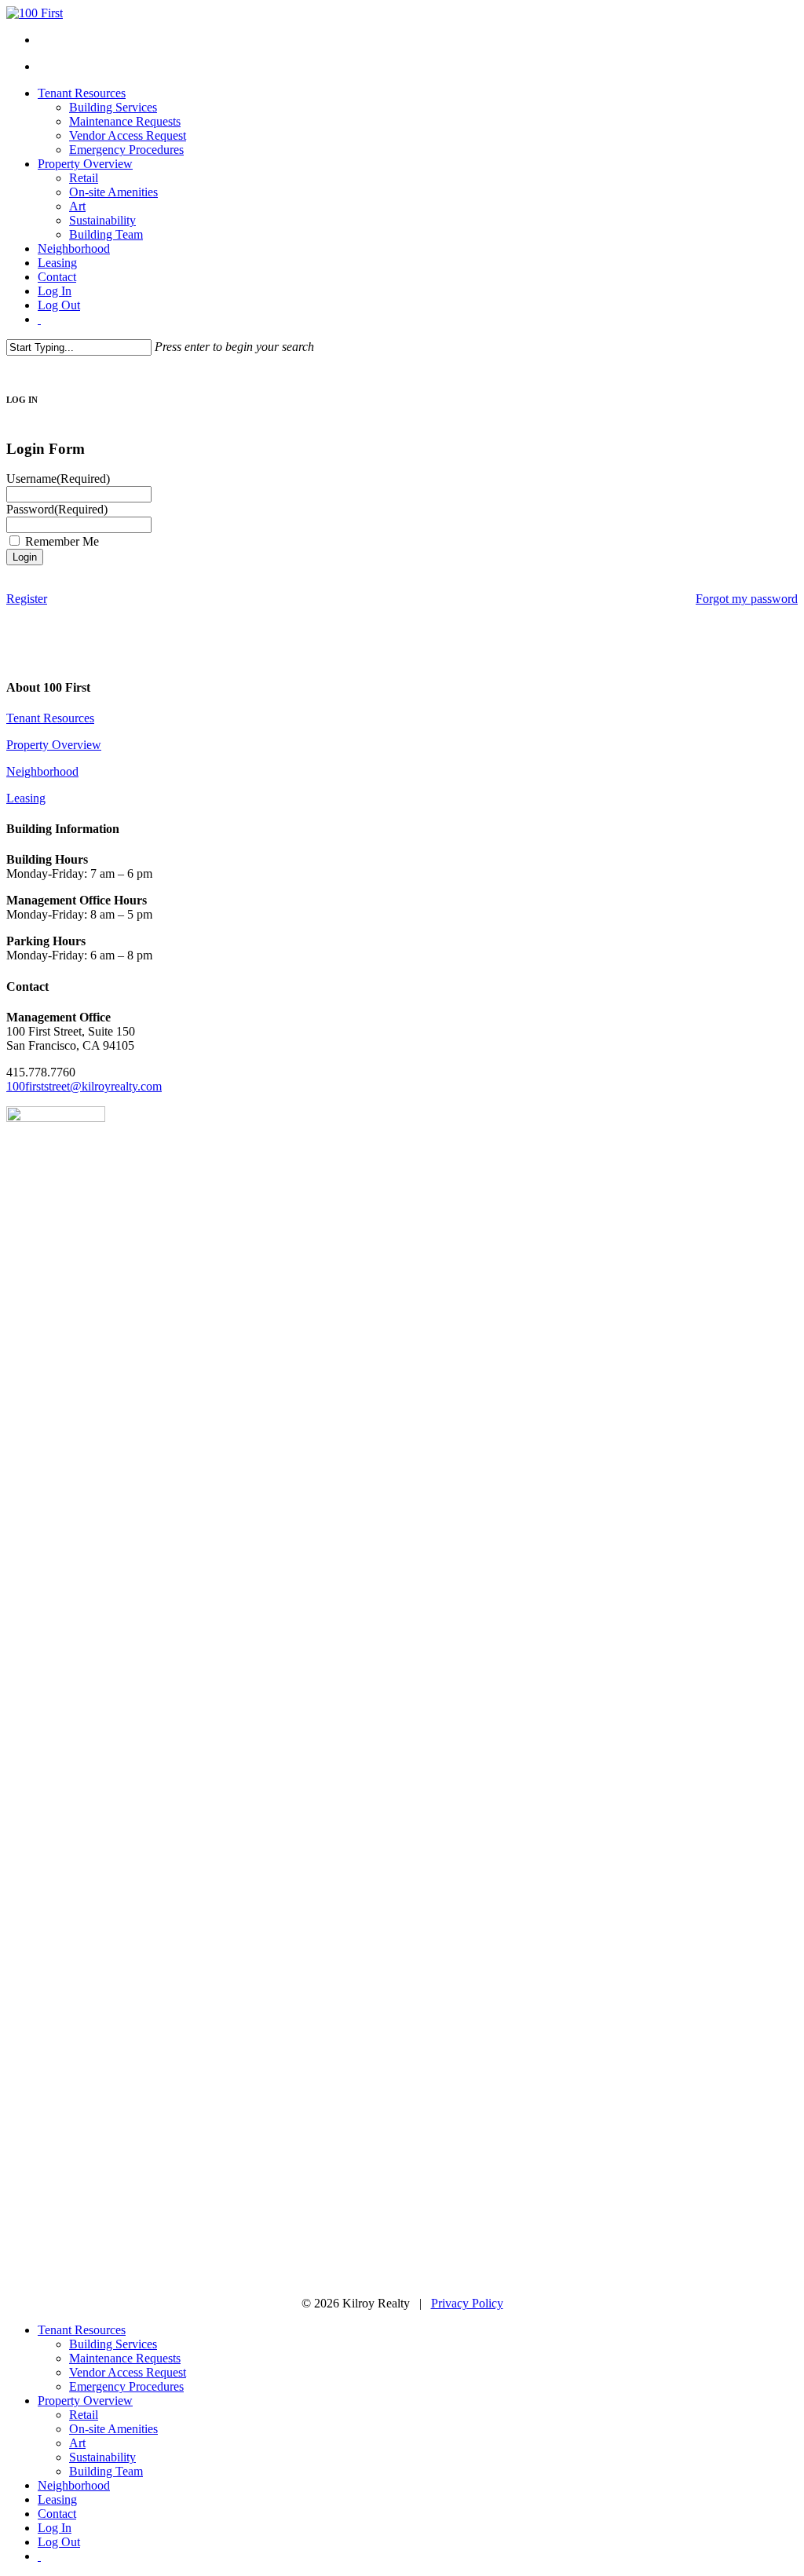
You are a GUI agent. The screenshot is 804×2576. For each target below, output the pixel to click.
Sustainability (102, 2457)
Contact (57, 2514)
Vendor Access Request (128, 2372)
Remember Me (62, 541)
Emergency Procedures (126, 2386)
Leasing (26, 798)
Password (57, 509)
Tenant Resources (50, 718)
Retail (84, 2415)
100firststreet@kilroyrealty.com (84, 1086)
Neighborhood (42, 771)
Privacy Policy (467, 2303)
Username (58, 479)
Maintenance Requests (125, 2358)
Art (77, 2443)
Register (27, 599)
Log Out (59, 2542)
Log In (55, 2528)
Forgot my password (747, 599)
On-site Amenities (113, 2429)
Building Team (106, 2471)
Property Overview (54, 745)
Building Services (113, 2344)
